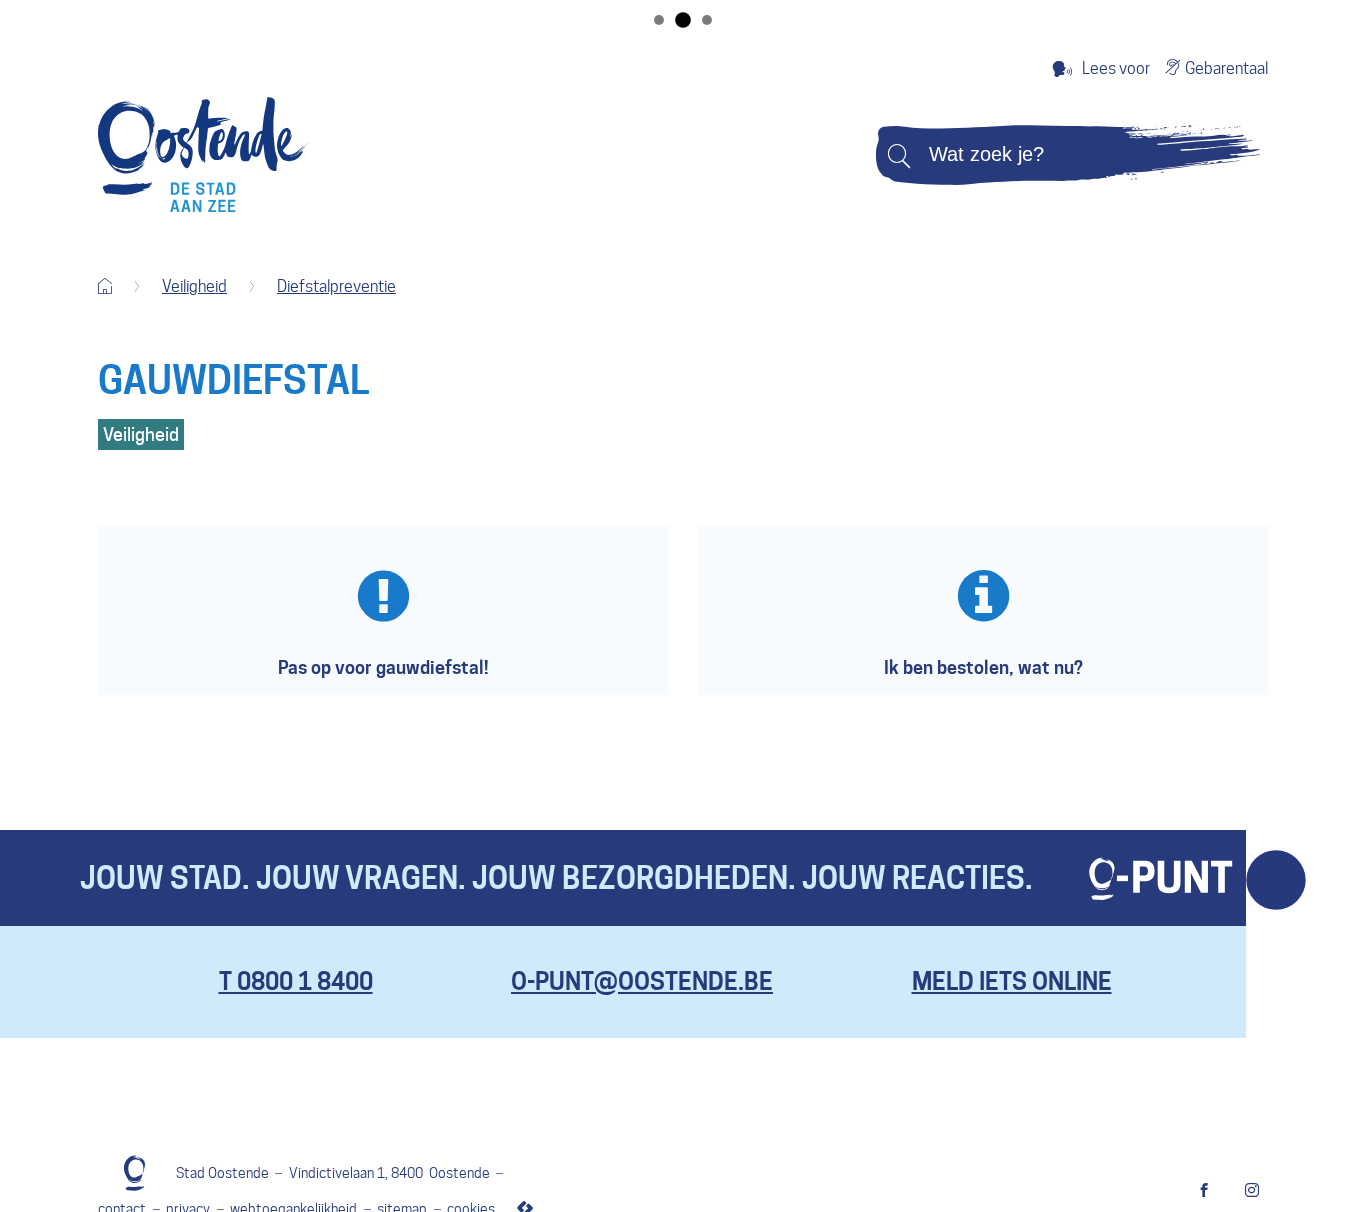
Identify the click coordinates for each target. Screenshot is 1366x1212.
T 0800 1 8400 (296, 981)
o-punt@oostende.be (642, 981)
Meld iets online (1012, 981)
